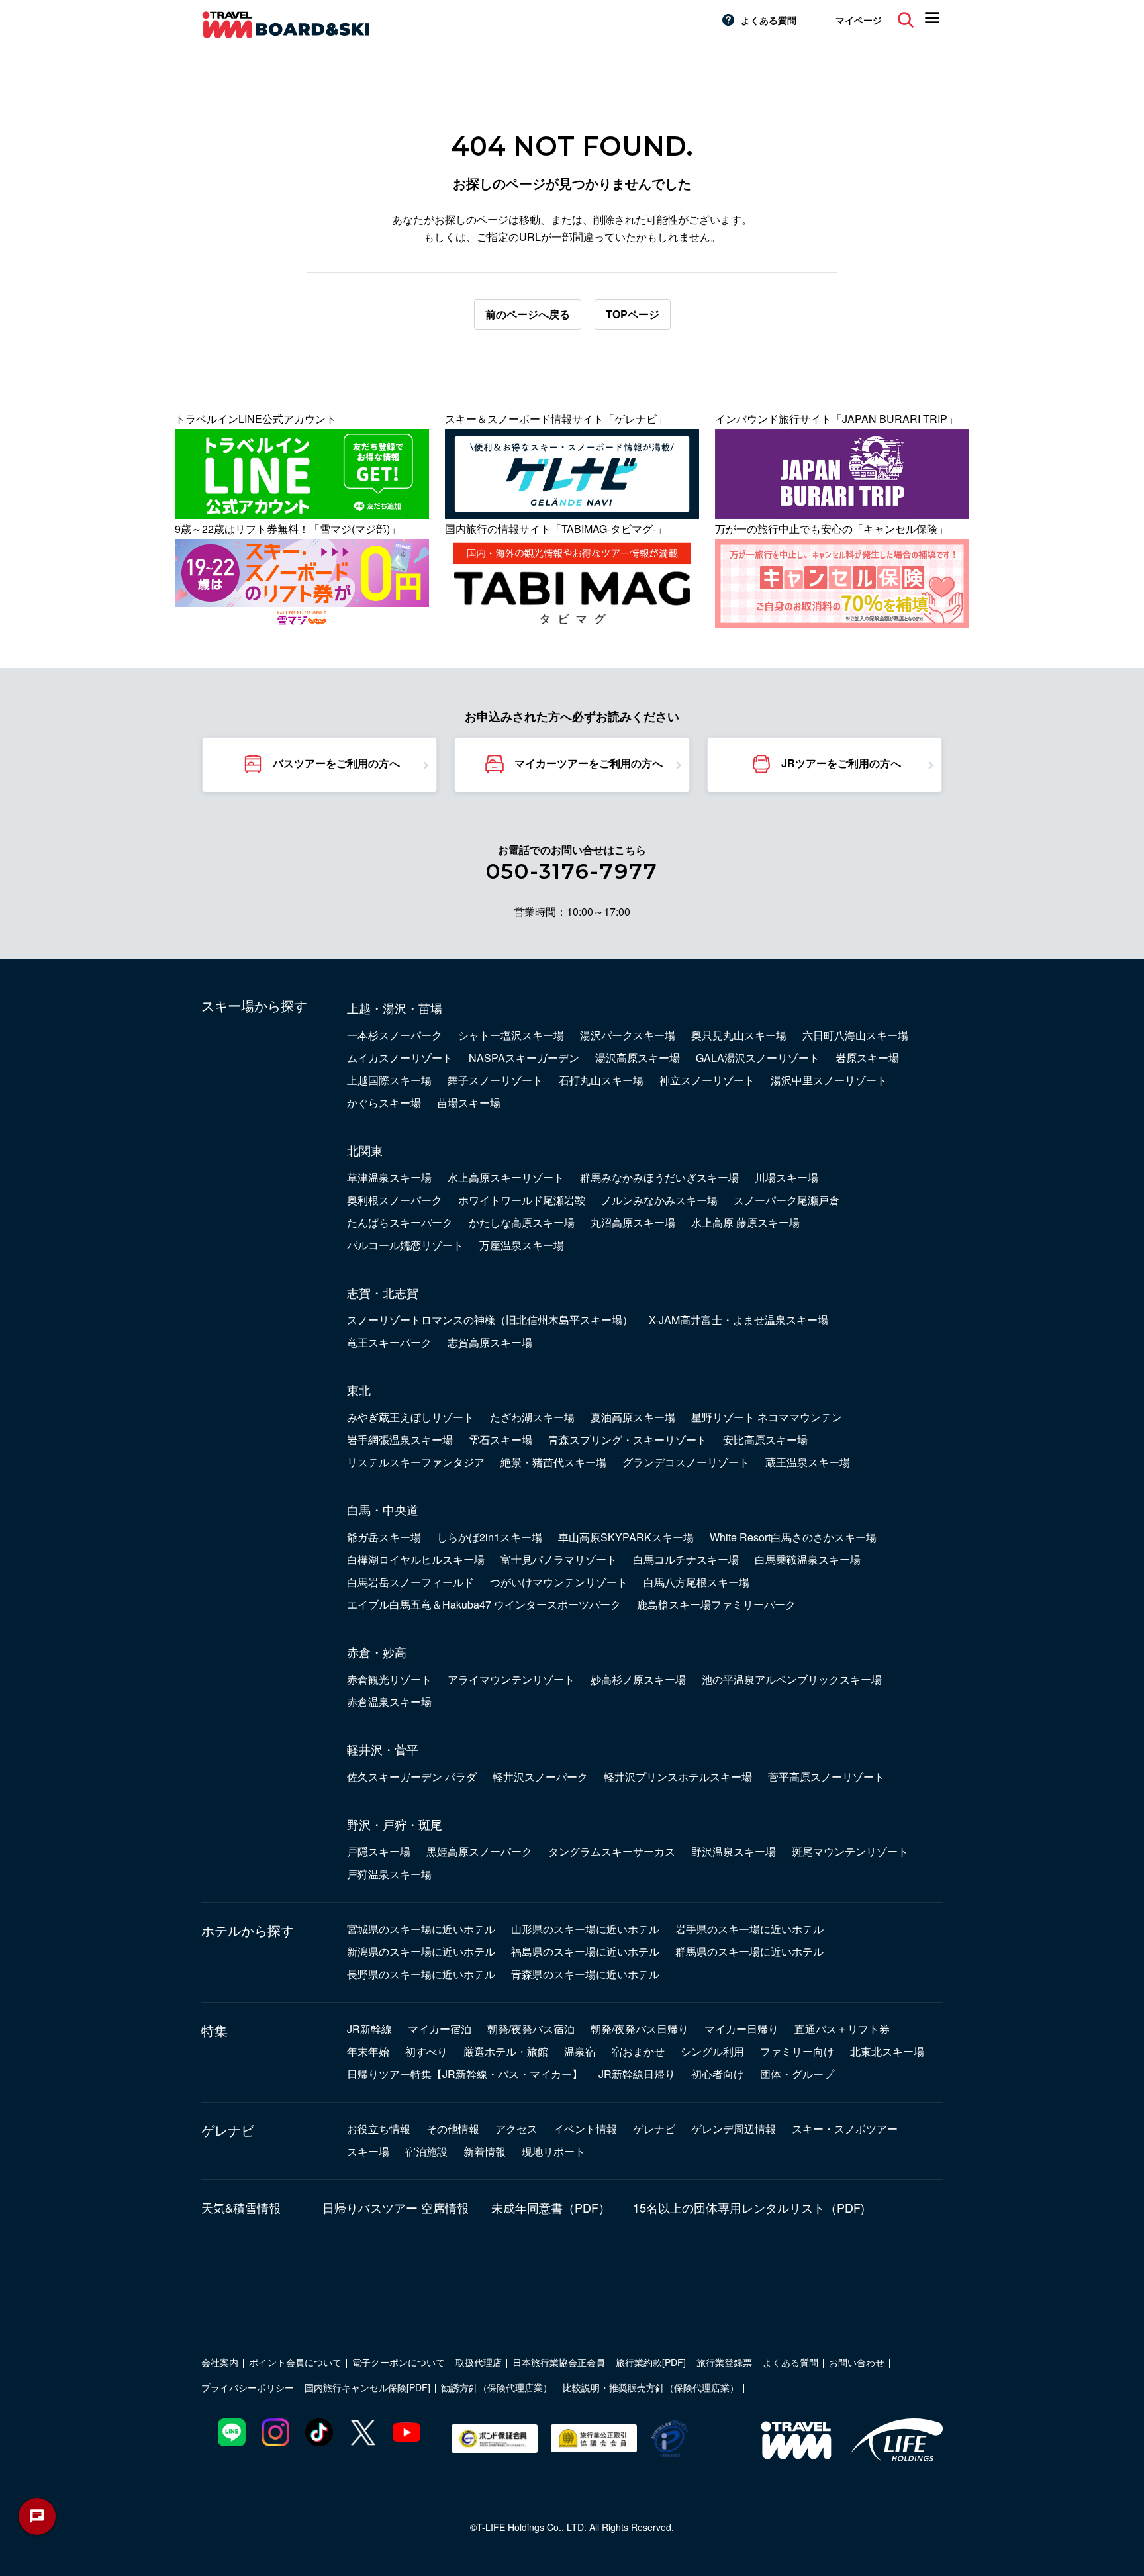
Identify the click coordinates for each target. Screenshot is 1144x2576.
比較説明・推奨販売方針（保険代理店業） (651, 2387)
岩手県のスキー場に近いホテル (749, 1929)
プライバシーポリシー (248, 2387)
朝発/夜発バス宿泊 (531, 2029)
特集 (215, 2030)
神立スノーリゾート (707, 1080)
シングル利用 (712, 2051)
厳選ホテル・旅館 (506, 2051)
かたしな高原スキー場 (522, 1222)
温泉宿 (580, 2051)
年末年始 (368, 2051)
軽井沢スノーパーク (540, 1777)
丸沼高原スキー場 (633, 1222)
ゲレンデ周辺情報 (734, 2129)
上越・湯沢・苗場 (395, 1008)
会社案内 (220, 2362)
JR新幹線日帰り (637, 2074)
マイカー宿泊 (440, 2029)
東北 (359, 1390)
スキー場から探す (254, 1006)
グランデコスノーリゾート (686, 1462)
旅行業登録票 (724, 2362)
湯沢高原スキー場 (638, 1058)
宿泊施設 (426, 2151)
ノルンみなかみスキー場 (659, 1200)
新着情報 (485, 2151)
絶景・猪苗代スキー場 (553, 1462)
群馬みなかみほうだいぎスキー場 (659, 1177)
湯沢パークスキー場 (628, 1035)
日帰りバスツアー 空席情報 (396, 2207)
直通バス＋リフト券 (842, 2029)
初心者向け (718, 2074)
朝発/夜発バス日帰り (640, 2029)
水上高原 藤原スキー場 (745, 1222)
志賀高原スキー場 (490, 1342)
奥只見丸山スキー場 (739, 1035)
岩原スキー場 (867, 1058)
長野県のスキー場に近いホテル (421, 1974)
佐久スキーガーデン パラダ (412, 1777)
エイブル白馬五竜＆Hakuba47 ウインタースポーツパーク (484, 1604)
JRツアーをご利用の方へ (841, 763)
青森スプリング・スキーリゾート (628, 1440)
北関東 (365, 1150)
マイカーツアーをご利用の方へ (589, 763)
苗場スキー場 (469, 1103)
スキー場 (368, 2151)
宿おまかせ (638, 2051)
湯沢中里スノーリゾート (829, 1080)
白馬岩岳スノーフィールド (410, 1582)
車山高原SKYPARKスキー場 (626, 1537)
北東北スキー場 (887, 2051)
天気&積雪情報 (241, 2207)
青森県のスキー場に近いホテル (585, 1974)
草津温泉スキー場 (389, 1177)
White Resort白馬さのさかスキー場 (793, 1537)
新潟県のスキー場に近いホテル (421, 1951)
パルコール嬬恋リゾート (405, 1245)
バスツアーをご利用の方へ (336, 763)
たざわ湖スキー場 (532, 1417)
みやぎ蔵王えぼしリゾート (410, 1417)
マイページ (859, 20)
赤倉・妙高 (377, 1652)
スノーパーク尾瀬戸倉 (787, 1200)
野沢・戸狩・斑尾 (395, 1824)
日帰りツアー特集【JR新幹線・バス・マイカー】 (465, 2074)
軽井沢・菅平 (383, 1749)
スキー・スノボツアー (845, 2129)
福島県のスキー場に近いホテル (585, 1951)
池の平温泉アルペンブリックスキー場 (792, 1679)
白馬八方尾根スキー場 (696, 1582)
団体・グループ (797, 2074)
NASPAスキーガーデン (524, 1058)
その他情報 (453, 2129)
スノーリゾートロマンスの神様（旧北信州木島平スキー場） (490, 1320)
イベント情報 (585, 2129)
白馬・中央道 (383, 1509)
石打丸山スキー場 (601, 1080)
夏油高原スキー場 (633, 1417)
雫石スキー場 (501, 1440)
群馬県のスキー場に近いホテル (749, 1951)
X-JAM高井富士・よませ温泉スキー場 (739, 1320)
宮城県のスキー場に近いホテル (421, 1929)
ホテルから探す (248, 1931)
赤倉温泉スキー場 (389, 1702)
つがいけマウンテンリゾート (559, 1582)
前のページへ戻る (528, 314)
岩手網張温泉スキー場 (400, 1440)
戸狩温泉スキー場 (389, 1874)
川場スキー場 (787, 1177)
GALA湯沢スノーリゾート (758, 1058)
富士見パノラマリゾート (559, 1559)
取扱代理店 (479, 2362)
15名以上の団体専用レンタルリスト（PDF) (749, 2207)
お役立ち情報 (379, 2129)
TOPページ (633, 314)
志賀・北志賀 (383, 1292)
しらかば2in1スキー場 (490, 1537)
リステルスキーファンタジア (416, 1462)
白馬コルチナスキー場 (686, 1559)
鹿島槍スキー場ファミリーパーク (716, 1604)
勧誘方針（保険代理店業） (497, 2387)
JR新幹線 (369, 2029)
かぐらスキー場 (384, 1103)
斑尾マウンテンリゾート (850, 1851)
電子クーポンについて (399, 2362)
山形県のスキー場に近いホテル (585, 1929)
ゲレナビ (228, 2130)
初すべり (426, 2051)
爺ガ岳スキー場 (384, 1537)
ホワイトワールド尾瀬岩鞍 (522, 1200)
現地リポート (553, 2151)
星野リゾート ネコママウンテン (767, 1417)
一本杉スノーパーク (395, 1035)
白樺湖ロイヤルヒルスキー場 (416, 1559)
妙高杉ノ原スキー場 (638, 1679)
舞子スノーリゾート (495, 1080)
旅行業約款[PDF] (651, 2362)
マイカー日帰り (741, 2029)
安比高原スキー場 (765, 1440)
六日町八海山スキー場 (855, 1035)
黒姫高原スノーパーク (479, 1851)
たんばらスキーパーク (400, 1222)
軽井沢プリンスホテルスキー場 (678, 1777)
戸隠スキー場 (379, 1851)
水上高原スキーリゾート (506, 1177)
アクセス (516, 2129)
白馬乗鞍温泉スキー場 (808, 1559)
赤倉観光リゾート (389, 1679)
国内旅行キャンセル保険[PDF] (367, 2387)
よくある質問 (769, 20)
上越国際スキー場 (389, 1080)
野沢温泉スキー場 (734, 1851)
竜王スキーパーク (389, 1342)
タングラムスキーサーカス (612, 1851)
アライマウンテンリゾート (511, 1679)
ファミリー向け (797, 2051)
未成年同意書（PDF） (551, 2207)
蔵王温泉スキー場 (808, 1462)
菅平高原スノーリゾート (826, 1777)
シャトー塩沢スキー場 (511, 1035)
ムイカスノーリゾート (400, 1058)
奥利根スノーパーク (395, 1200)
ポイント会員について (295, 2362)
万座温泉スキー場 (522, 1245)
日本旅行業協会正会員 (559, 2362)
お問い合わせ (857, 2362)
